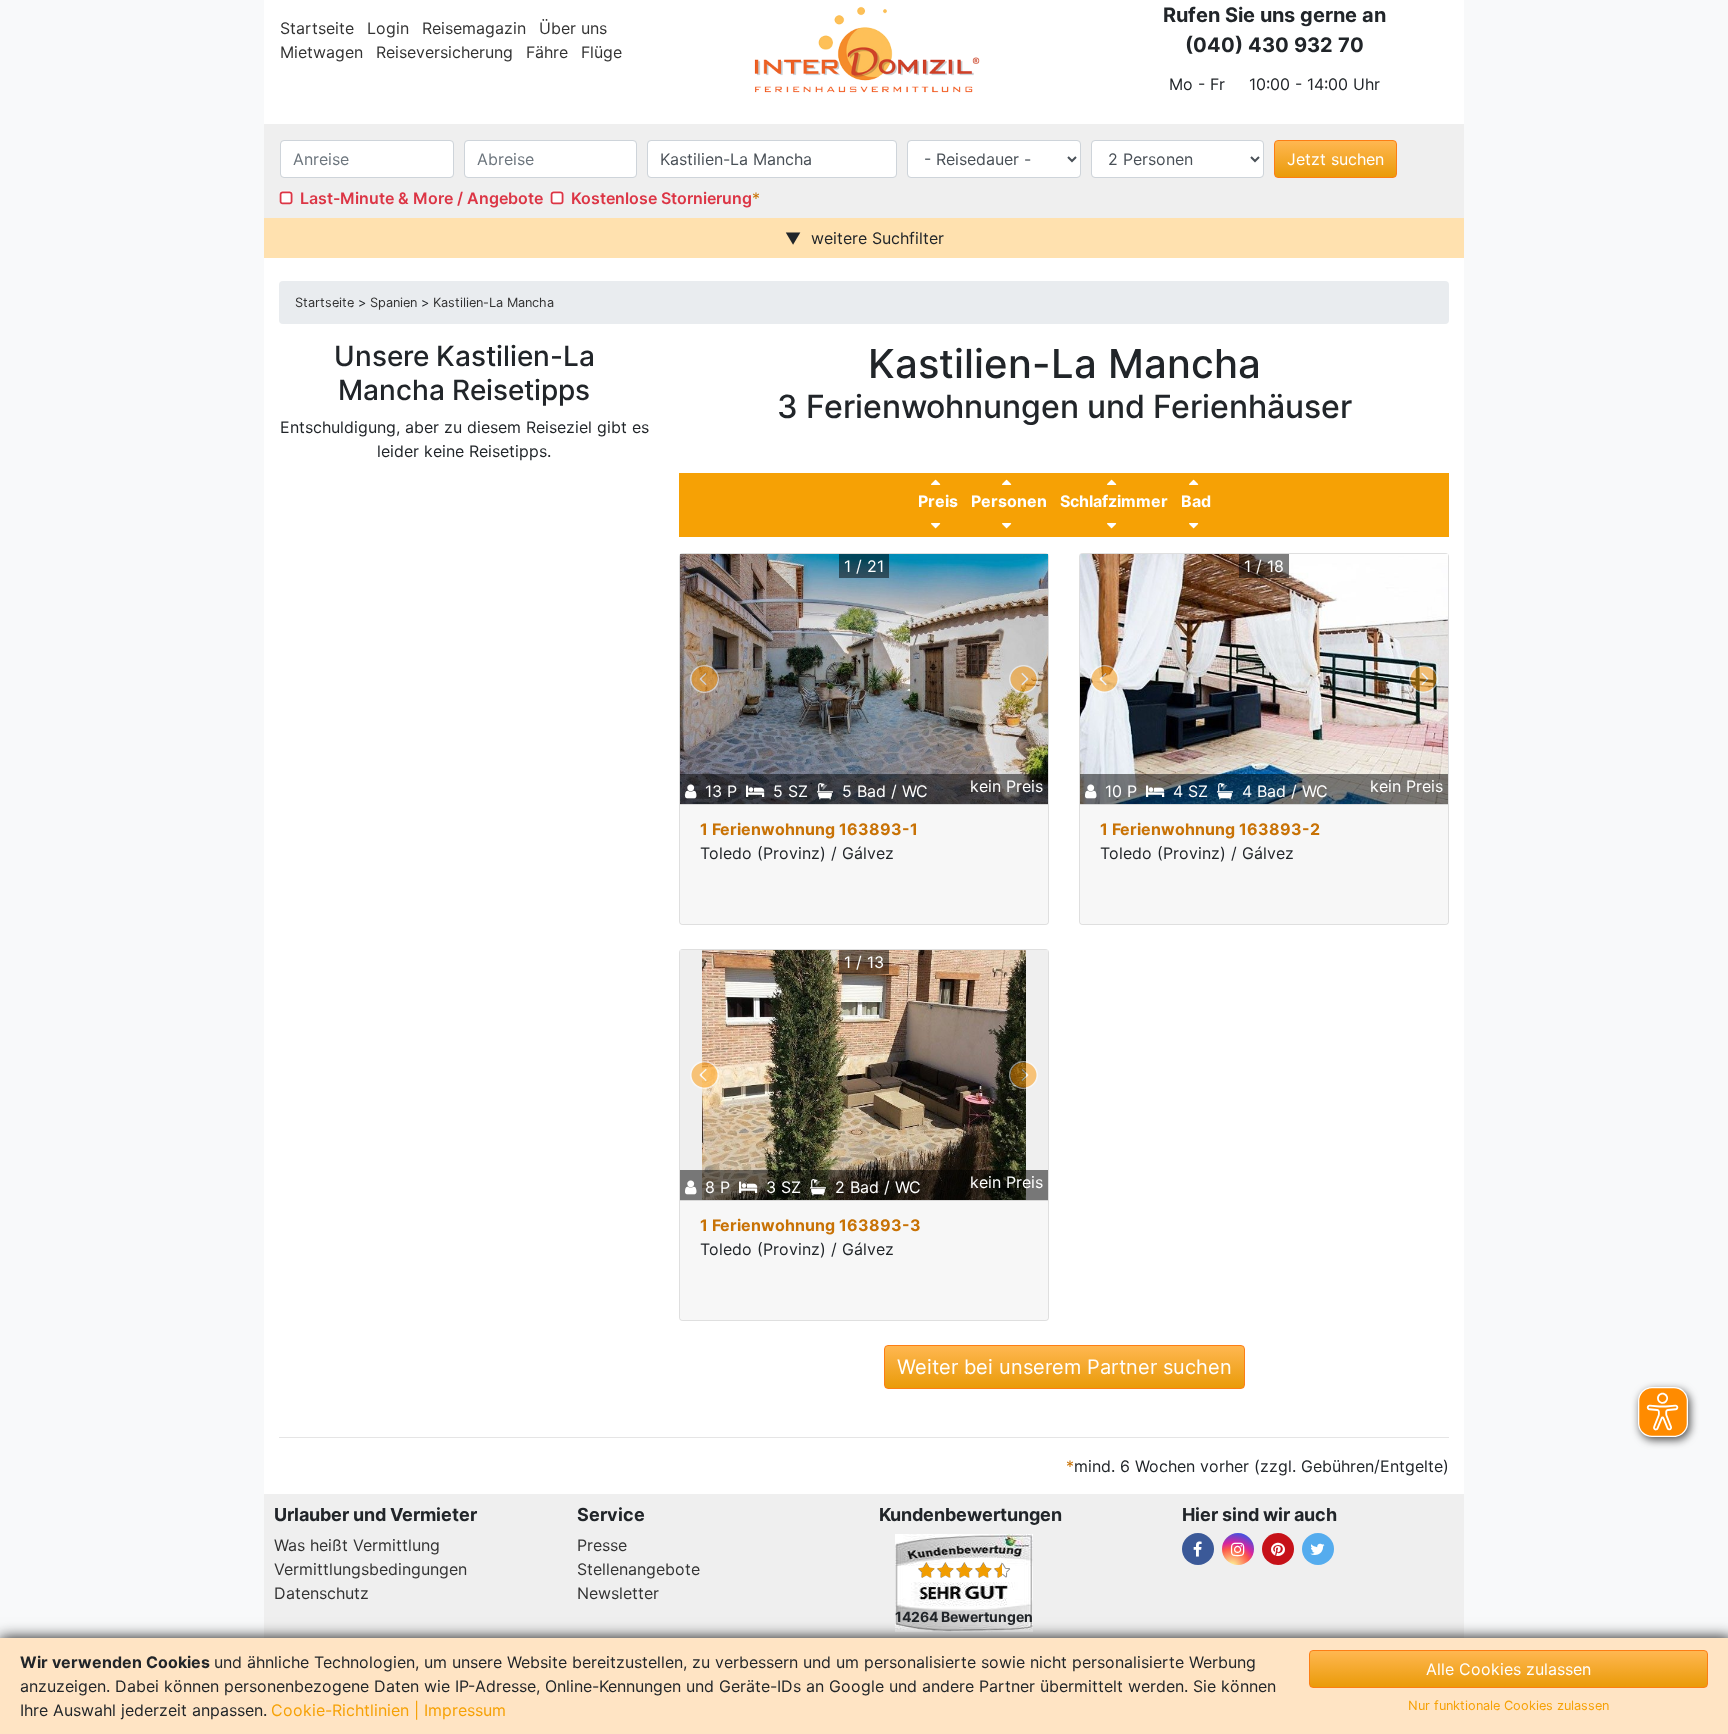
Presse (602, 1545)
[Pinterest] (1278, 1549)
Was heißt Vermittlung (357, 1545)
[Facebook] (1198, 1549)
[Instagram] (1238, 1549)
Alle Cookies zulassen (1508, 1669)
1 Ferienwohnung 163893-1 (809, 829)
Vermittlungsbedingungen (370, 1569)
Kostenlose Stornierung (661, 198)
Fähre (547, 52)
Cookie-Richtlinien (340, 1710)
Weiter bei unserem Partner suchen (1064, 1367)
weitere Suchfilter (877, 238)
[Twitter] (1318, 1549)
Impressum (465, 1710)
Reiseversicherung (444, 52)
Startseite (317, 28)
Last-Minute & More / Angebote (421, 198)
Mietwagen (321, 52)
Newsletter (618, 1593)
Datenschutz (321, 1593)
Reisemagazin (474, 28)
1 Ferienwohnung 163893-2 (1210, 829)
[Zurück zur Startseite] (864, 50)
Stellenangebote (638, 1569)
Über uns (573, 28)
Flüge (601, 52)
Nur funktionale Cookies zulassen (1508, 1705)
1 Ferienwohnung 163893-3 (810, 1225)
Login (388, 28)
